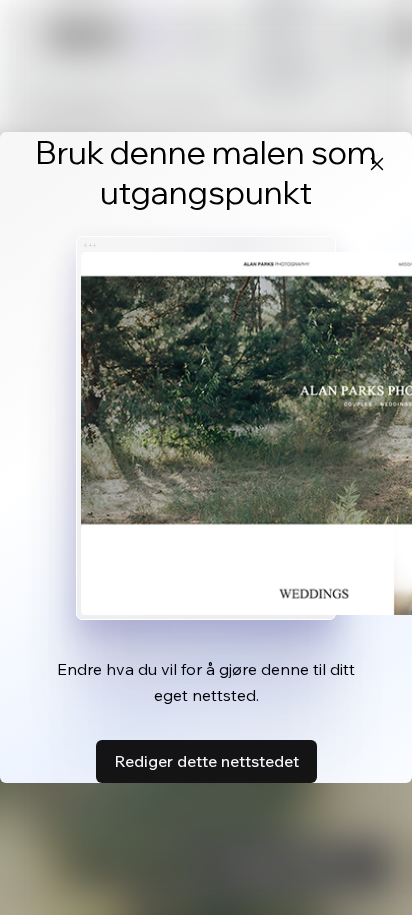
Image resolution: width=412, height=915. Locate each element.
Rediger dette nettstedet (206, 761)
